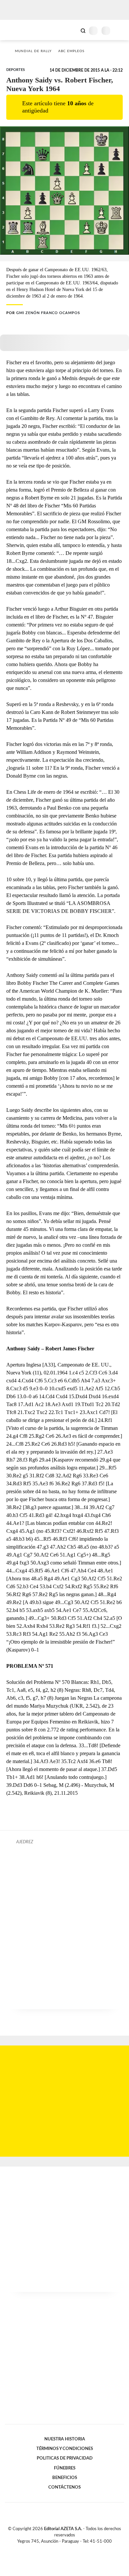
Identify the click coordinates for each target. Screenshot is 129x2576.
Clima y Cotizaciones (72, 30)
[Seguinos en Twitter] (62, 2549)
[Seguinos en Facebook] (55, 2549)
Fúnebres (65, 2468)
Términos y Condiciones (65, 2449)
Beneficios (65, 2478)
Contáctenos (64, 2487)
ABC (17, 30)
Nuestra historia (65, 2439)
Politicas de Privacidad (65, 2458)
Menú (120, 31)
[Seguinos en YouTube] (69, 2549)
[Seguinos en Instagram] (76, 2549)
